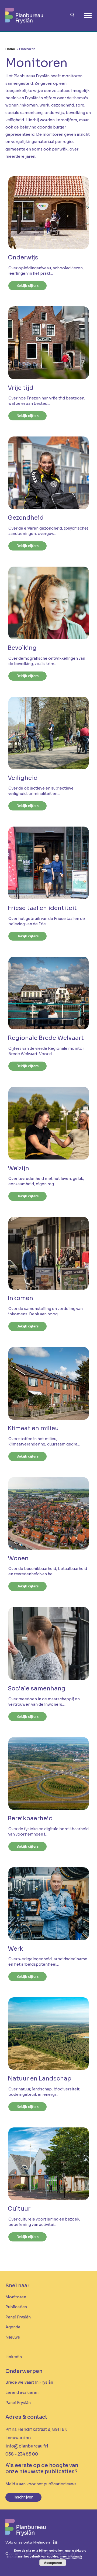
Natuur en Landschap (40, 2079)
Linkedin (14, 2357)
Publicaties (16, 2307)
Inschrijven (23, 2497)
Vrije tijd (21, 388)
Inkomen (20, 1298)
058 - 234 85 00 (22, 2454)
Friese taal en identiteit (42, 908)
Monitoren (16, 2297)
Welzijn (18, 1169)
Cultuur (19, 2209)
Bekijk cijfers (27, 285)
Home (10, 49)
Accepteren (53, 2563)
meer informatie (71, 2556)
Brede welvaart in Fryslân (29, 2382)
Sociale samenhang (37, 1689)
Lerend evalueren (22, 2392)
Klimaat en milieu (33, 1429)
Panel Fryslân (18, 2317)
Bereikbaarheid (30, 1819)
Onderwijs (23, 258)
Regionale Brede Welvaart (46, 1038)
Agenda (13, 2327)
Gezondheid (26, 518)
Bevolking (22, 648)
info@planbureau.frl (27, 2446)
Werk (15, 1949)
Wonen (18, 1559)
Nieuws (13, 2337)
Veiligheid (23, 778)
